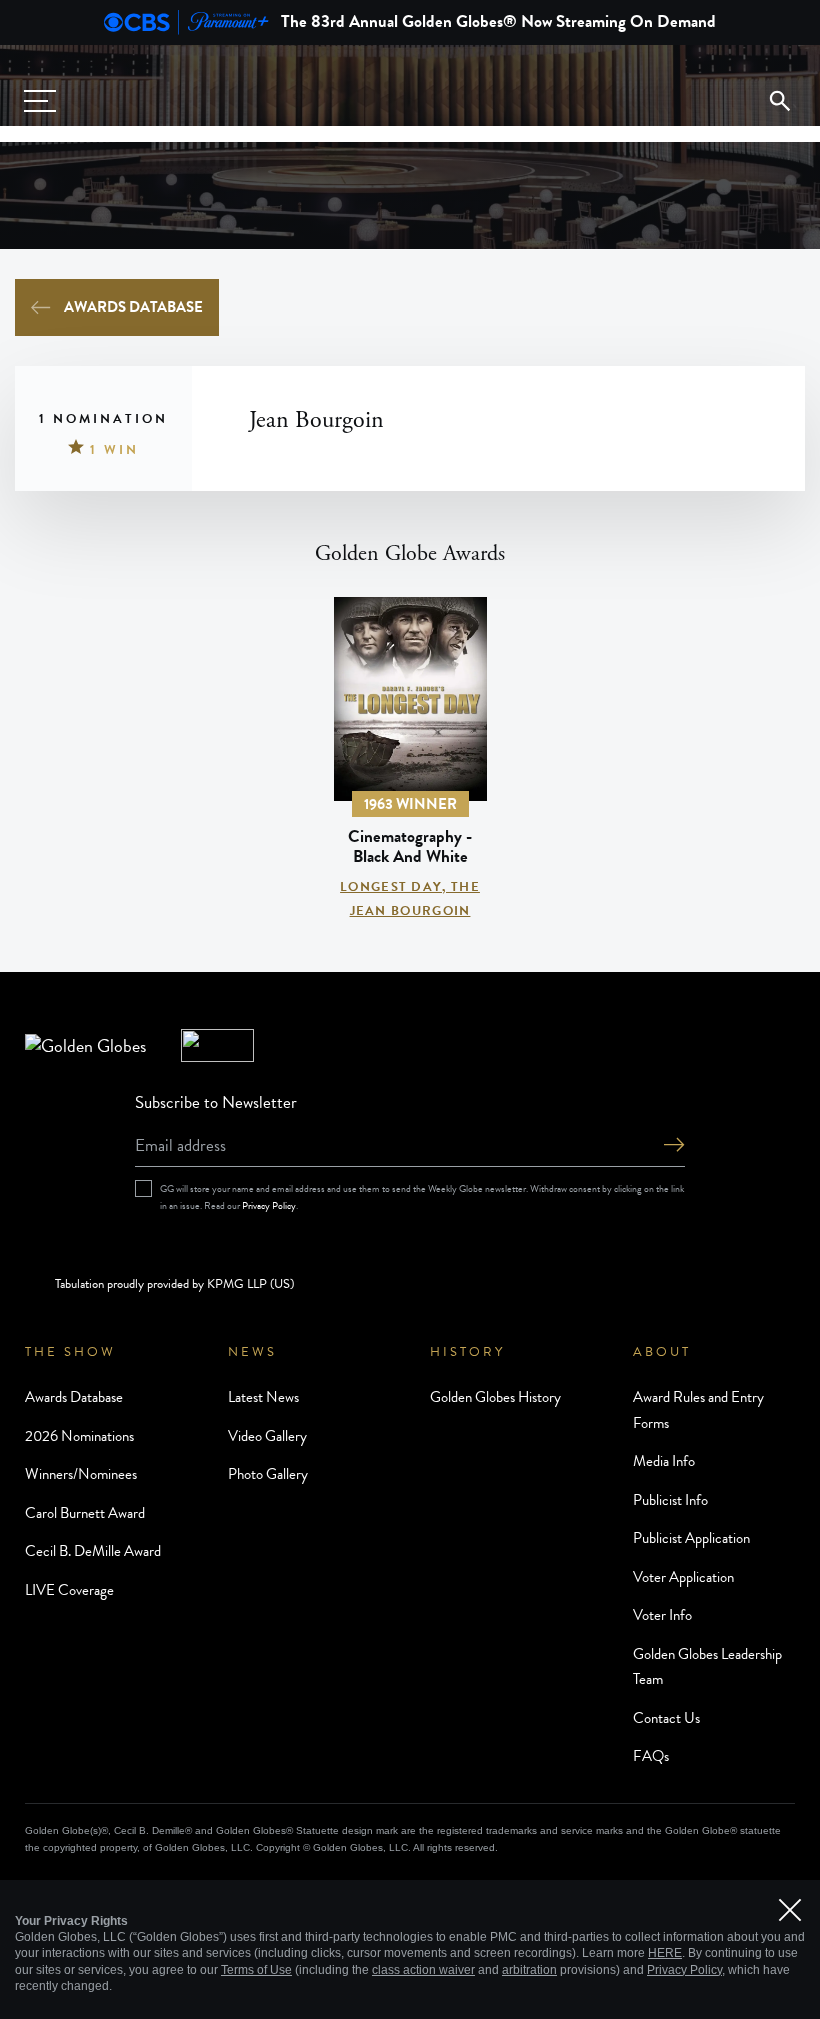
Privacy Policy (269, 1205)
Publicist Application (691, 1538)
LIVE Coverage (69, 1590)
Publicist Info (670, 1500)
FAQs (651, 1756)
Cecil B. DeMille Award (93, 1551)
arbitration (529, 1970)
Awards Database (133, 307)
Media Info (664, 1461)
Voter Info (662, 1615)
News (252, 1352)
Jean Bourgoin (410, 911)
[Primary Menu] (40, 101)
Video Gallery (267, 1436)
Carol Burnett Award (85, 1513)
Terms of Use (256, 1970)
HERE (665, 1953)
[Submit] (674, 1146)
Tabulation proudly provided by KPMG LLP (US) (174, 1284)
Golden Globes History (495, 1397)
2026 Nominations (79, 1436)
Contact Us (666, 1718)
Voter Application (683, 1577)
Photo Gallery (268, 1474)
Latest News (263, 1397)
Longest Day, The (410, 887)
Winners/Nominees (81, 1474)
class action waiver (423, 1970)
